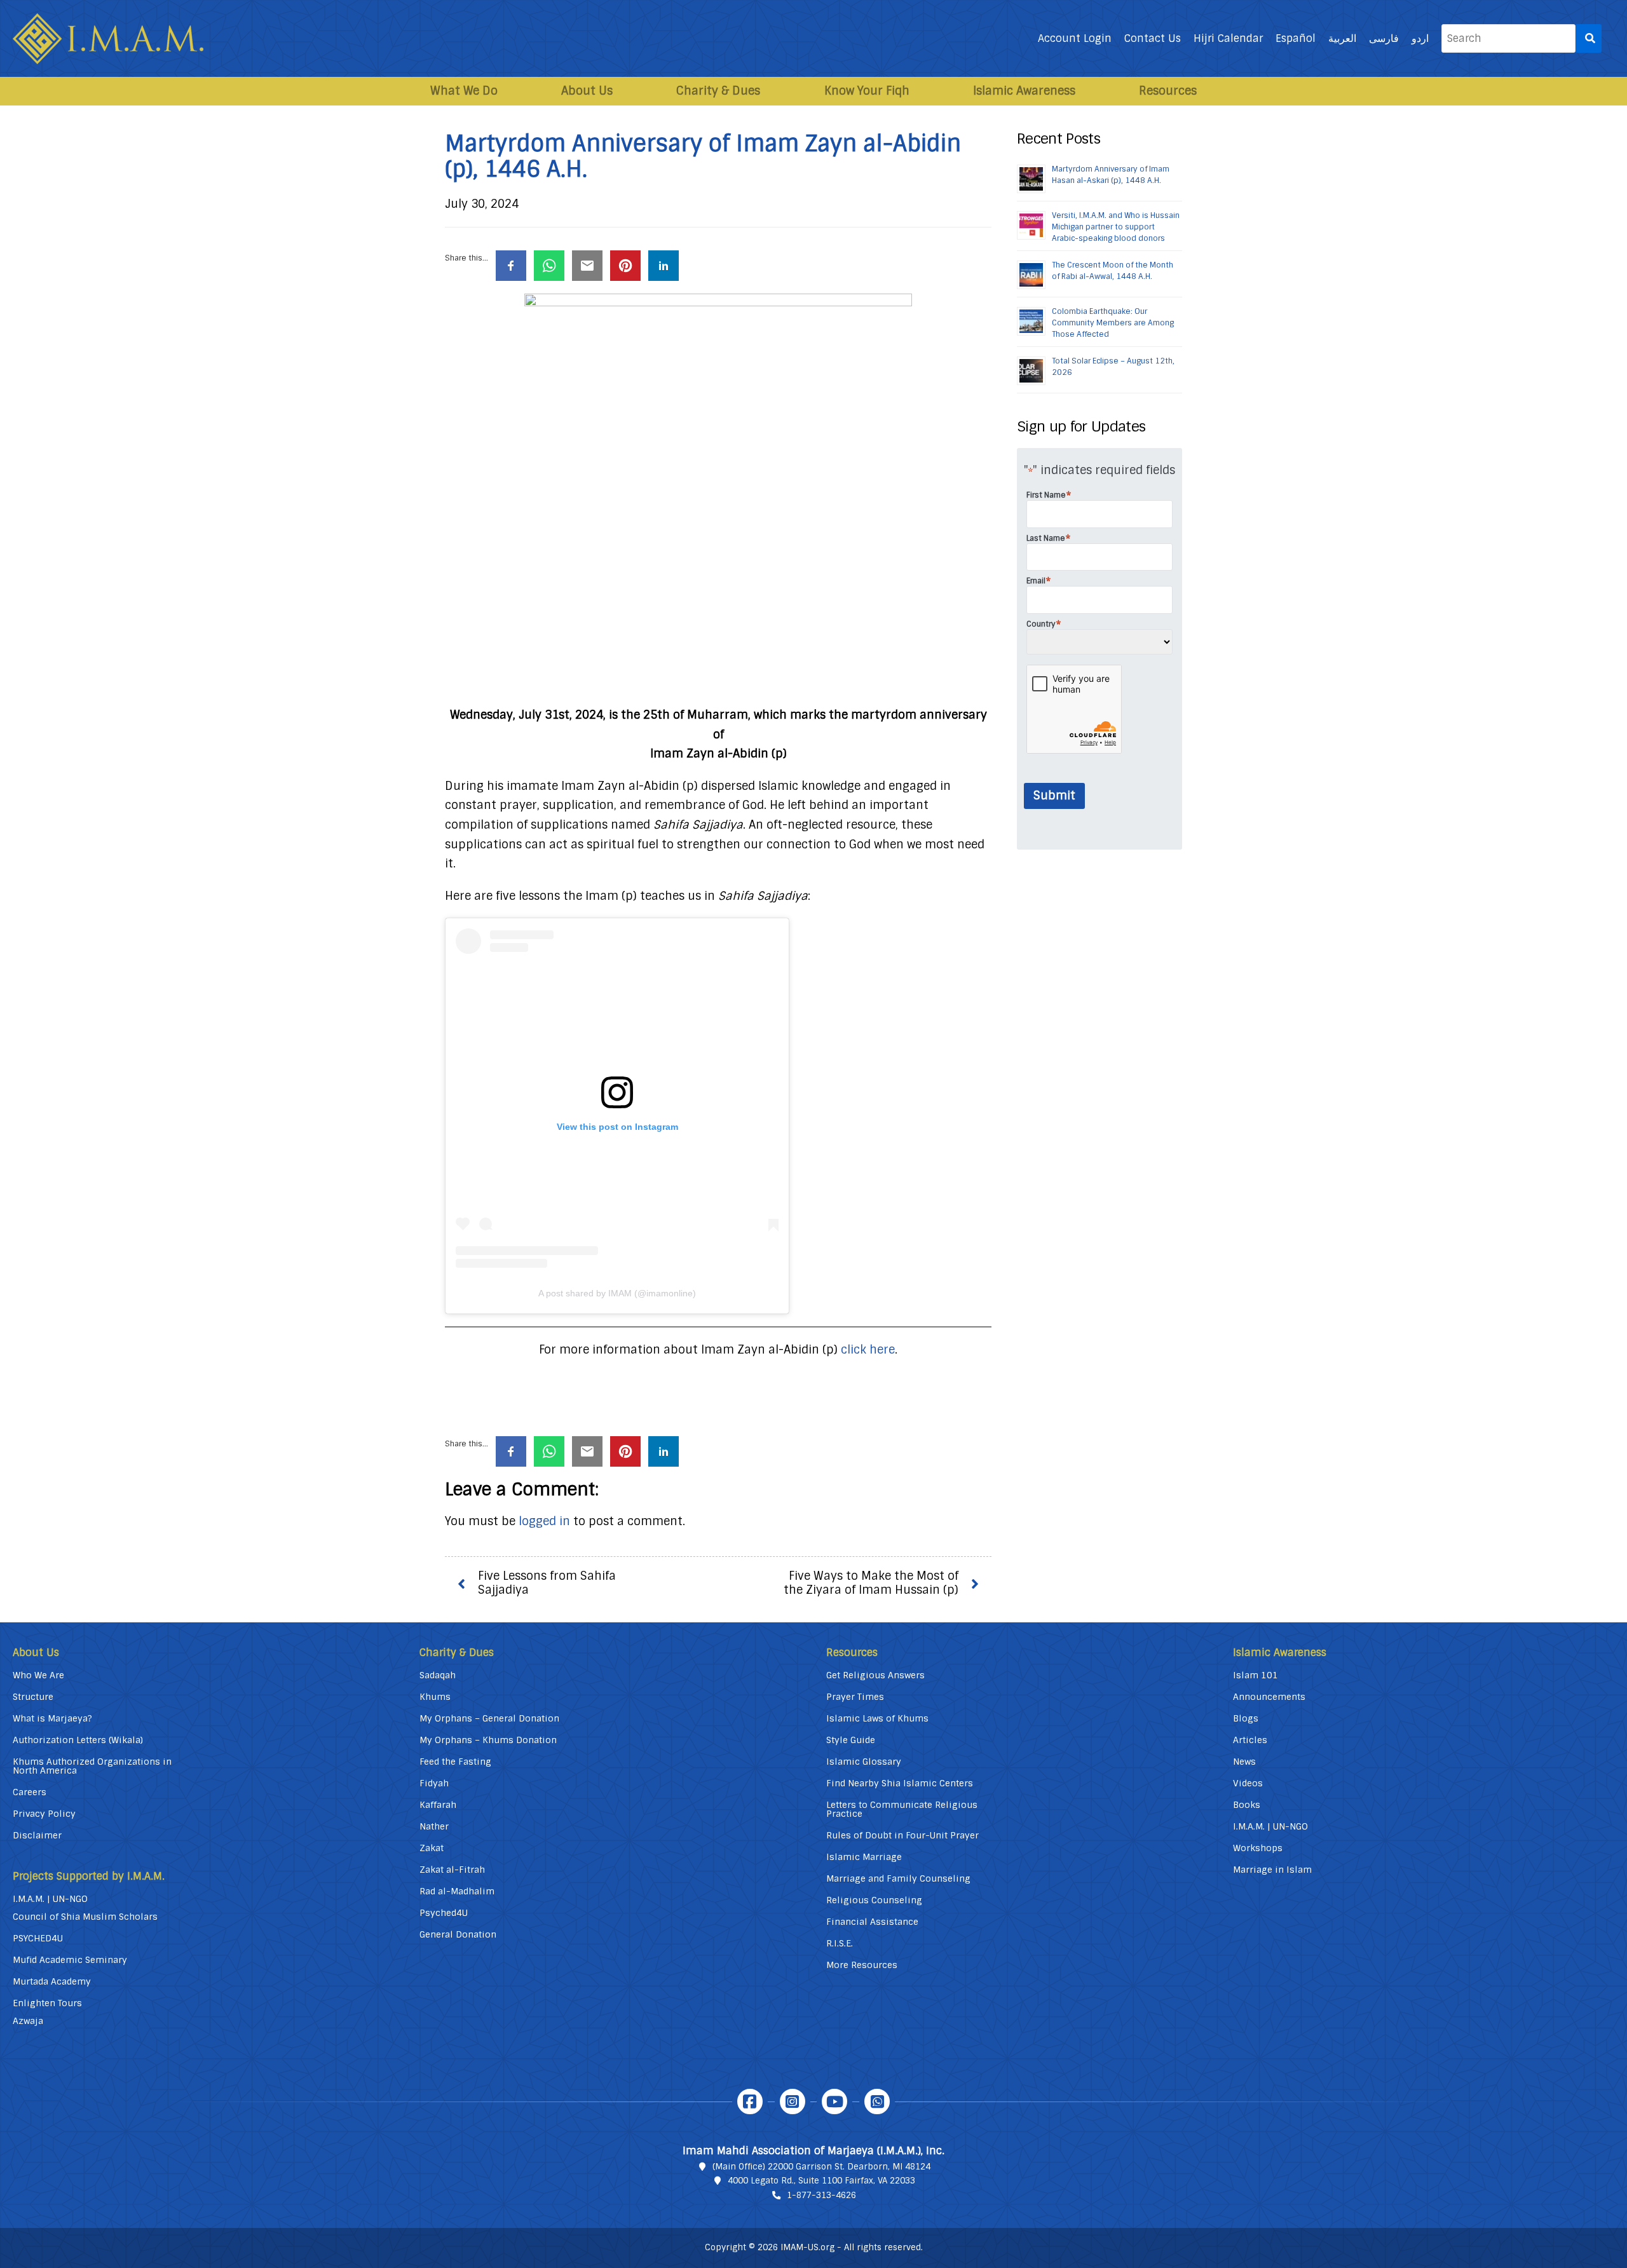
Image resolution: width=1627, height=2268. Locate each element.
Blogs (1246, 1718)
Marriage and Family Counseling (898, 1878)
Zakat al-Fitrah (452, 1870)
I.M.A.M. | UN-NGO (50, 1899)
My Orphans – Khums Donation (488, 1740)
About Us (587, 91)
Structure (33, 1697)
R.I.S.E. (840, 1943)
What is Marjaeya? (52, 1718)
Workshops (1258, 1848)
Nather (434, 1826)
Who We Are (38, 1675)
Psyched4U (444, 1913)
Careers (30, 1792)
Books (1247, 1805)
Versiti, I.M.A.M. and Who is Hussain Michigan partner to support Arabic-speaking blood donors (1116, 227)
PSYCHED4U (38, 1938)
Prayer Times (855, 1697)
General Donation (458, 1934)
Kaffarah (438, 1805)
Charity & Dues (718, 91)
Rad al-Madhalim (457, 1891)
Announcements (1269, 1697)
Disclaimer (37, 1835)
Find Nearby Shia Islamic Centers (900, 1783)
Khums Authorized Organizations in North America (92, 1766)
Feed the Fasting (455, 1762)
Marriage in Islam (1272, 1870)
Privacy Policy (44, 1814)
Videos (1248, 1783)
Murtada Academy (52, 1981)
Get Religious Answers (875, 1675)
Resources (1168, 91)
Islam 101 (1256, 1675)
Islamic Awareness (1024, 91)
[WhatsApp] (877, 2102)
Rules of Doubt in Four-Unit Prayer (902, 1835)
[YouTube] (834, 2102)
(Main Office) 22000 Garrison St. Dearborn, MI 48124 (821, 2167)
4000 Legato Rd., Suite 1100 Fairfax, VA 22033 (821, 2181)
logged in (544, 1521)
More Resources (862, 1965)
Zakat (432, 1848)
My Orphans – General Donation (489, 1718)
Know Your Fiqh (867, 91)
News (1244, 1762)
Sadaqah (438, 1675)
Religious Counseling (874, 1900)
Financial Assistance (872, 1922)
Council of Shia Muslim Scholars (85, 1917)
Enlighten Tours (47, 2003)
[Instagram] (793, 2102)
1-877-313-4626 (821, 2195)
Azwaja (28, 2021)
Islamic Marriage (864, 1857)
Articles (1250, 1740)
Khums (435, 1697)
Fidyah (434, 1783)
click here (868, 1350)
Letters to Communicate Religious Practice (902, 1809)
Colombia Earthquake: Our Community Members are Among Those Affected (1113, 323)
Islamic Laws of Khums (877, 1718)
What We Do (464, 91)
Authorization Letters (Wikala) (78, 1740)
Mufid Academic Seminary (70, 1960)
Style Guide (851, 1740)
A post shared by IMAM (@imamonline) (617, 1293)
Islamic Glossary (864, 1762)
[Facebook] (750, 2102)
